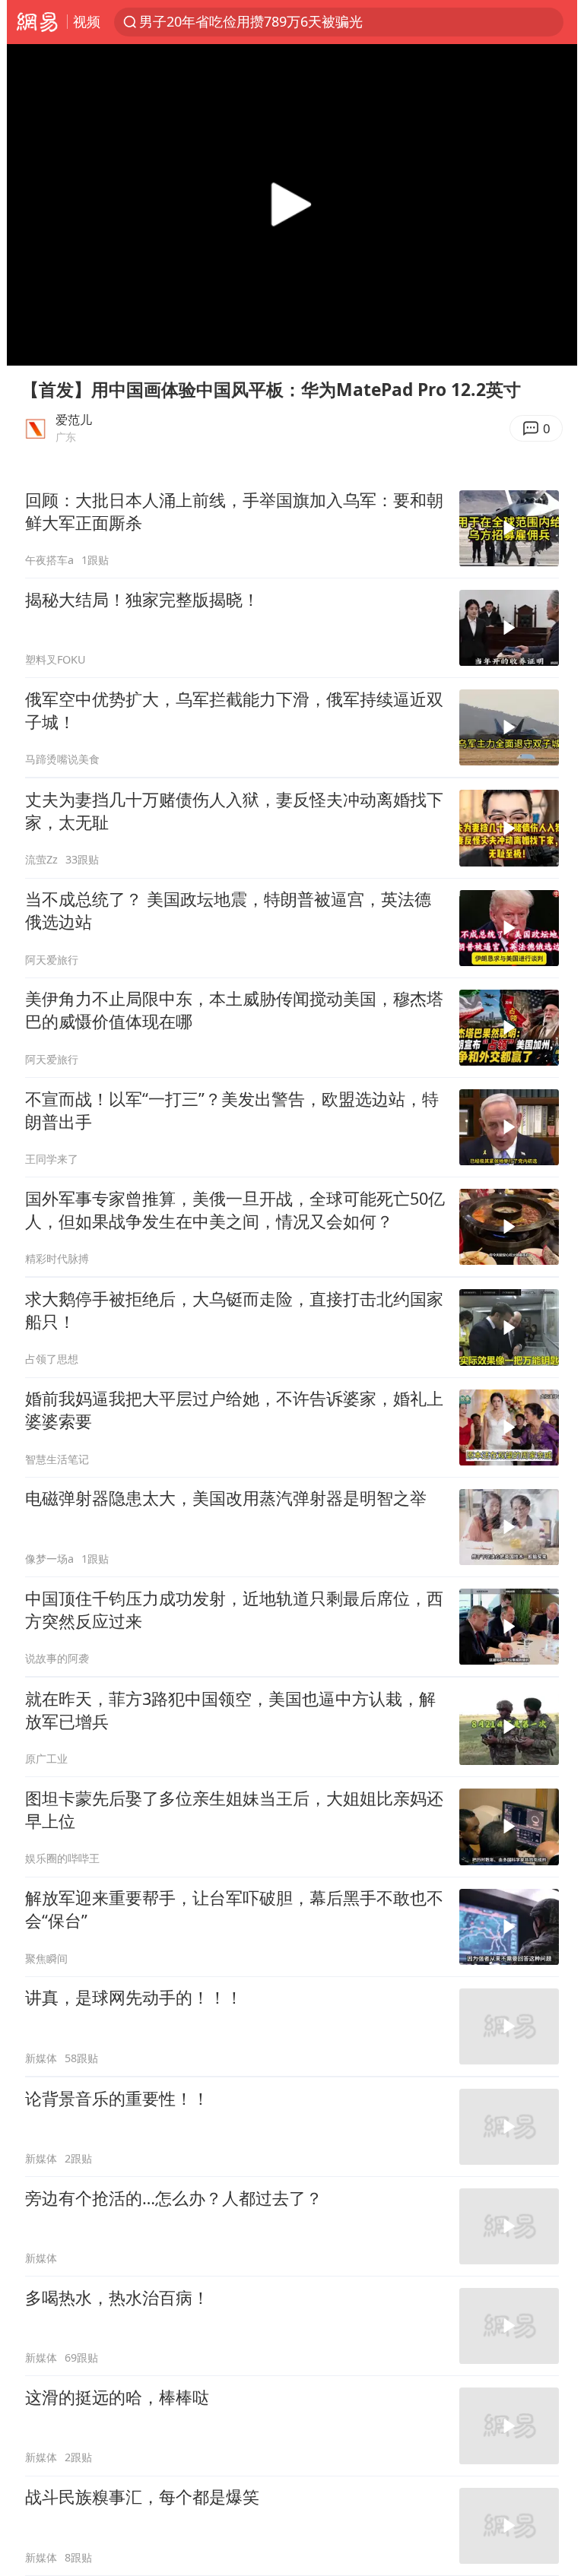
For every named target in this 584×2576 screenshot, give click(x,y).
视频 (87, 21)
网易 (37, 22)
